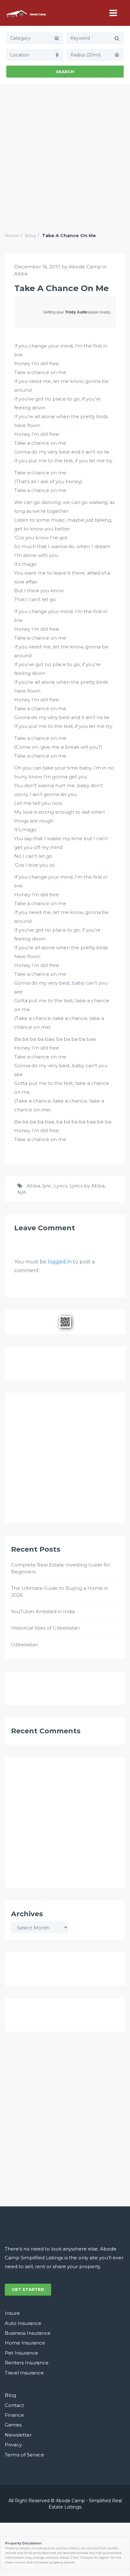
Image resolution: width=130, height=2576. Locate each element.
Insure (12, 2313)
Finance (14, 2415)
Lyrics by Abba (87, 1186)
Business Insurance (28, 2333)
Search (65, 72)
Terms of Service (24, 2455)
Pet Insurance (21, 2353)
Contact (14, 2405)
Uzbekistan (25, 1645)
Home (12, 236)
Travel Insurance (24, 2373)
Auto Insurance (23, 2323)
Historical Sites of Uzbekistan (45, 1628)
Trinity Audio (76, 312)
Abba (21, 274)
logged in (60, 1262)
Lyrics (61, 1186)
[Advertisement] (65, 152)
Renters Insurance (27, 2363)
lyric (47, 1186)
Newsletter (18, 2435)
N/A (22, 1192)
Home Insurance (25, 2343)
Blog (30, 236)
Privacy (13, 2445)
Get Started (28, 2289)
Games (13, 2425)
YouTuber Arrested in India (43, 1611)
